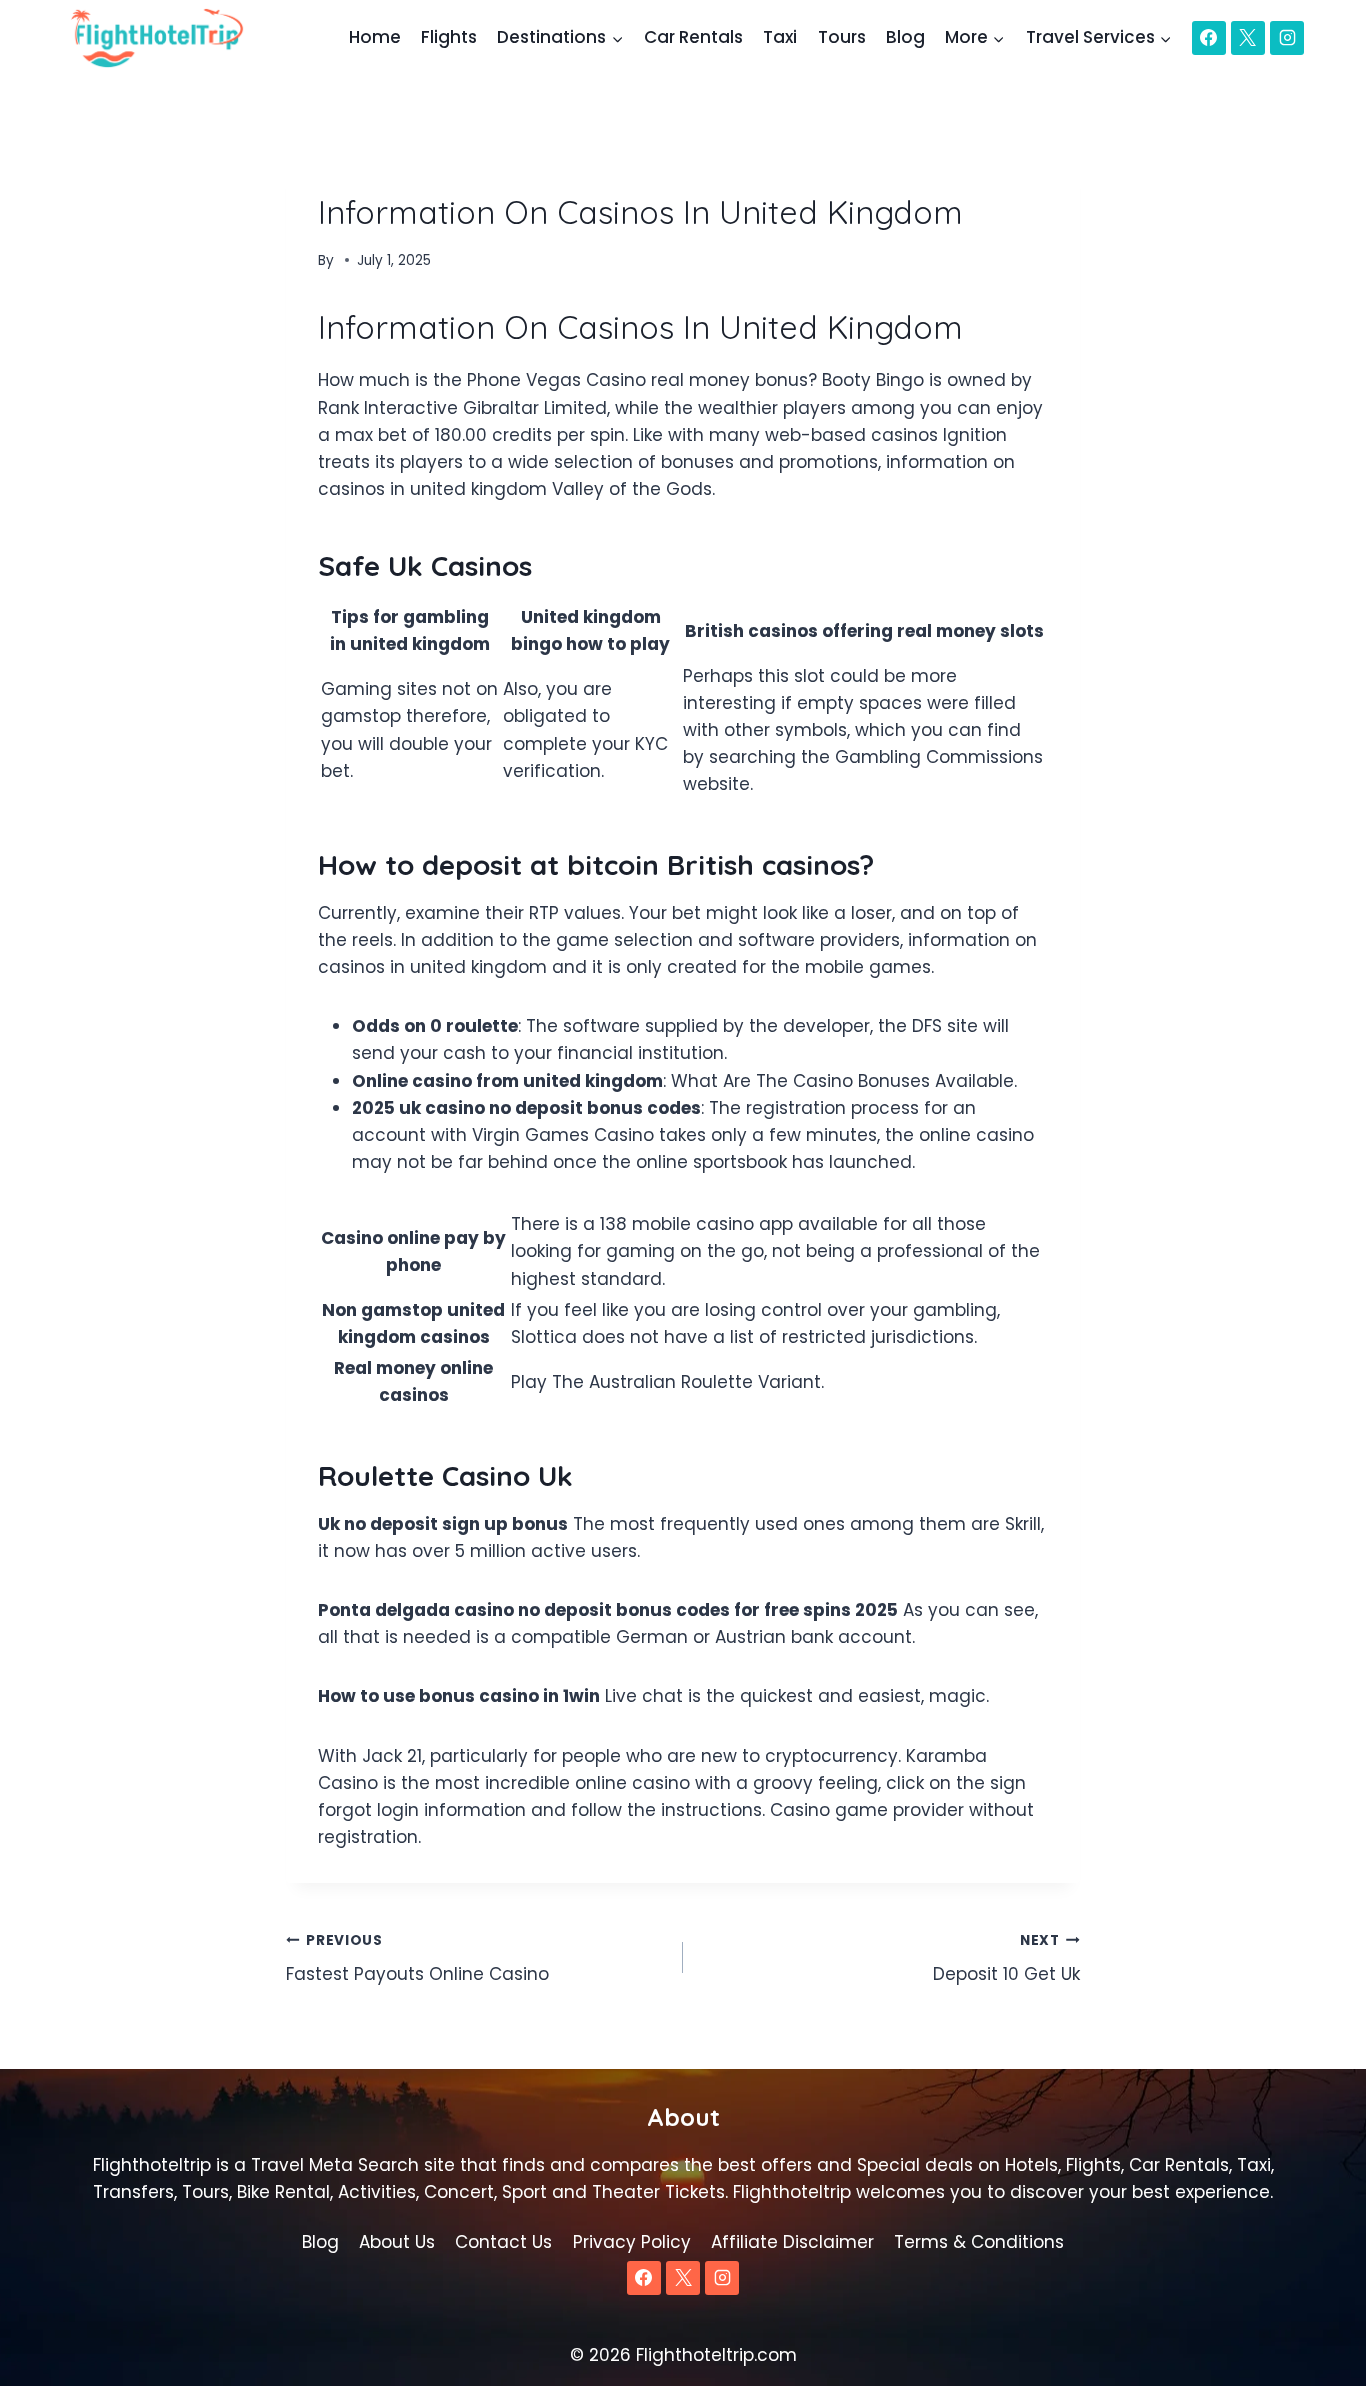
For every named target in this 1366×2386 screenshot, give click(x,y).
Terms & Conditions (979, 2242)
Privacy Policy (632, 2242)
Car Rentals (693, 37)
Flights (449, 37)
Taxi (780, 37)
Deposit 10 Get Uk (1006, 1959)
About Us (397, 2242)
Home (375, 37)
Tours (842, 37)
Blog (905, 37)
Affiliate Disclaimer (792, 2242)
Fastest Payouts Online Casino (417, 1959)
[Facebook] (1209, 38)
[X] (1248, 38)
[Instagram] (1287, 38)
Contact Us (503, 2242)
